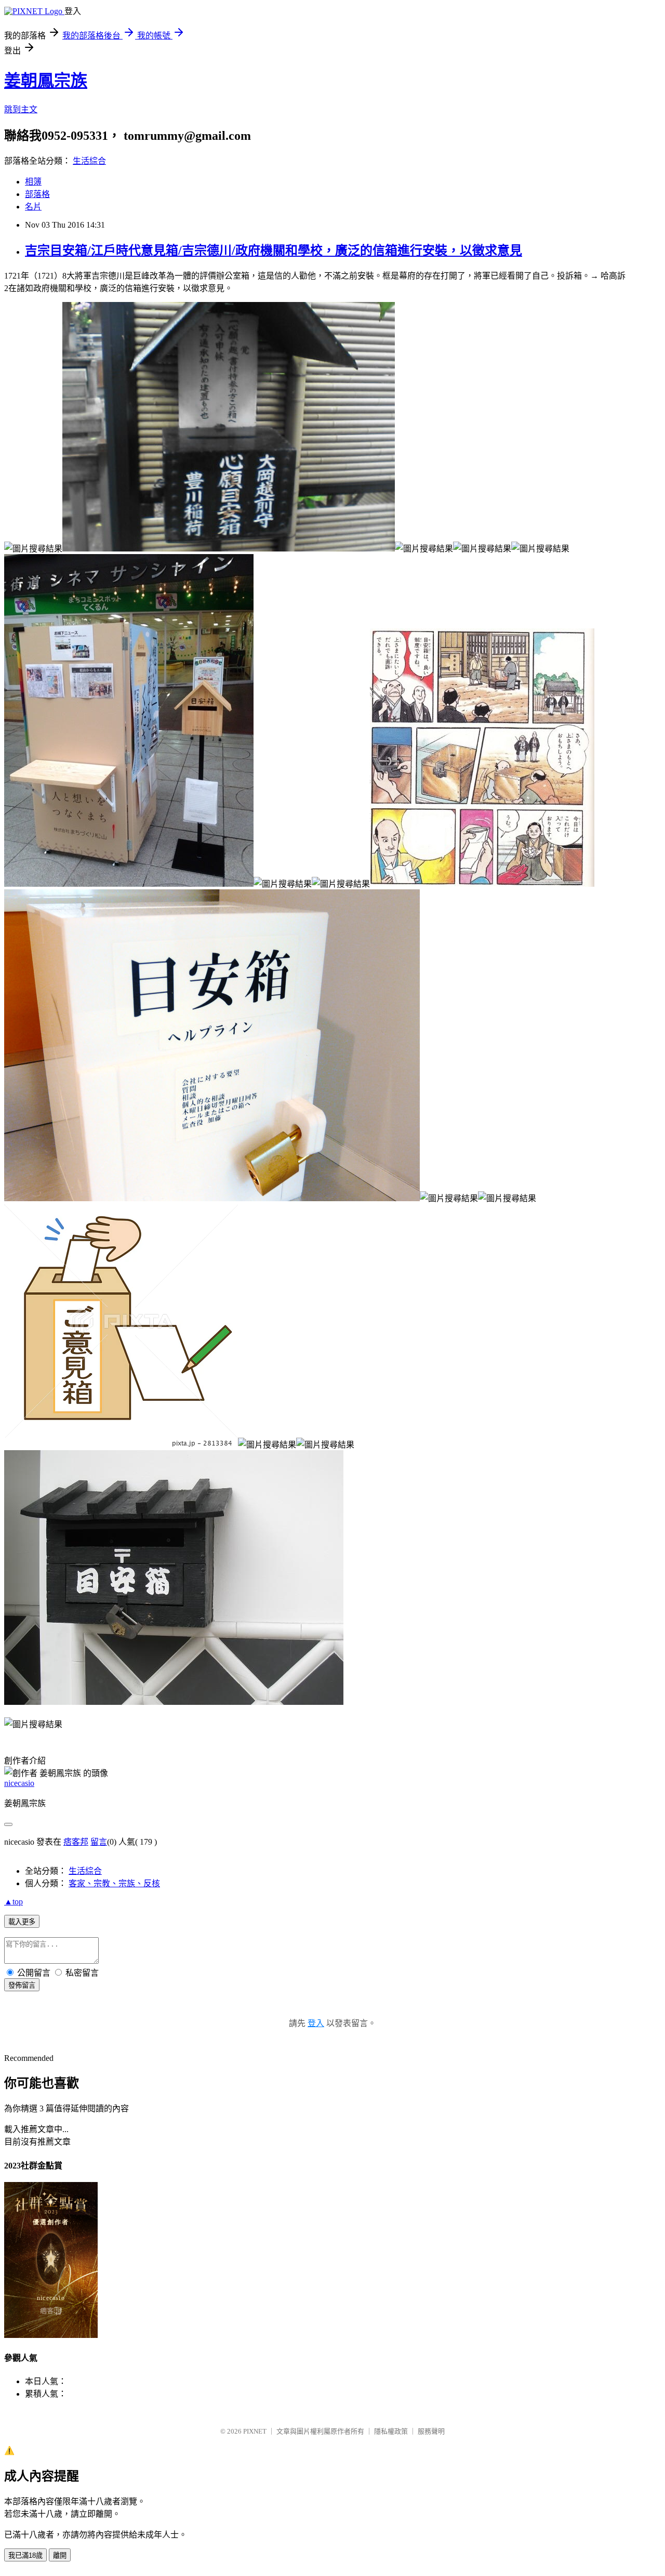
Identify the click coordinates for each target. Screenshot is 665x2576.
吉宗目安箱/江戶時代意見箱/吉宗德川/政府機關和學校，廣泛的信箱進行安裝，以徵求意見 (274, 251)
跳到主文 (21, 109)
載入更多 (22, 1922)
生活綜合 (89, 161)
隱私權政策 (391, 2431)
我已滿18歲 (25, 2555)
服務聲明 (431, 2431)
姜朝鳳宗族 (46, 81)
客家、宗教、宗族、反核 (114, 1883)
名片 (33, 207)
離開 (60, 2555)
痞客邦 (76, 1842)
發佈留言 (22, 1985)
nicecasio (19, 1783)
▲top (14, 1902)
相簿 (33, 182)
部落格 (37, 194)
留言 (99, 1842)
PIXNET (255, 2431)
